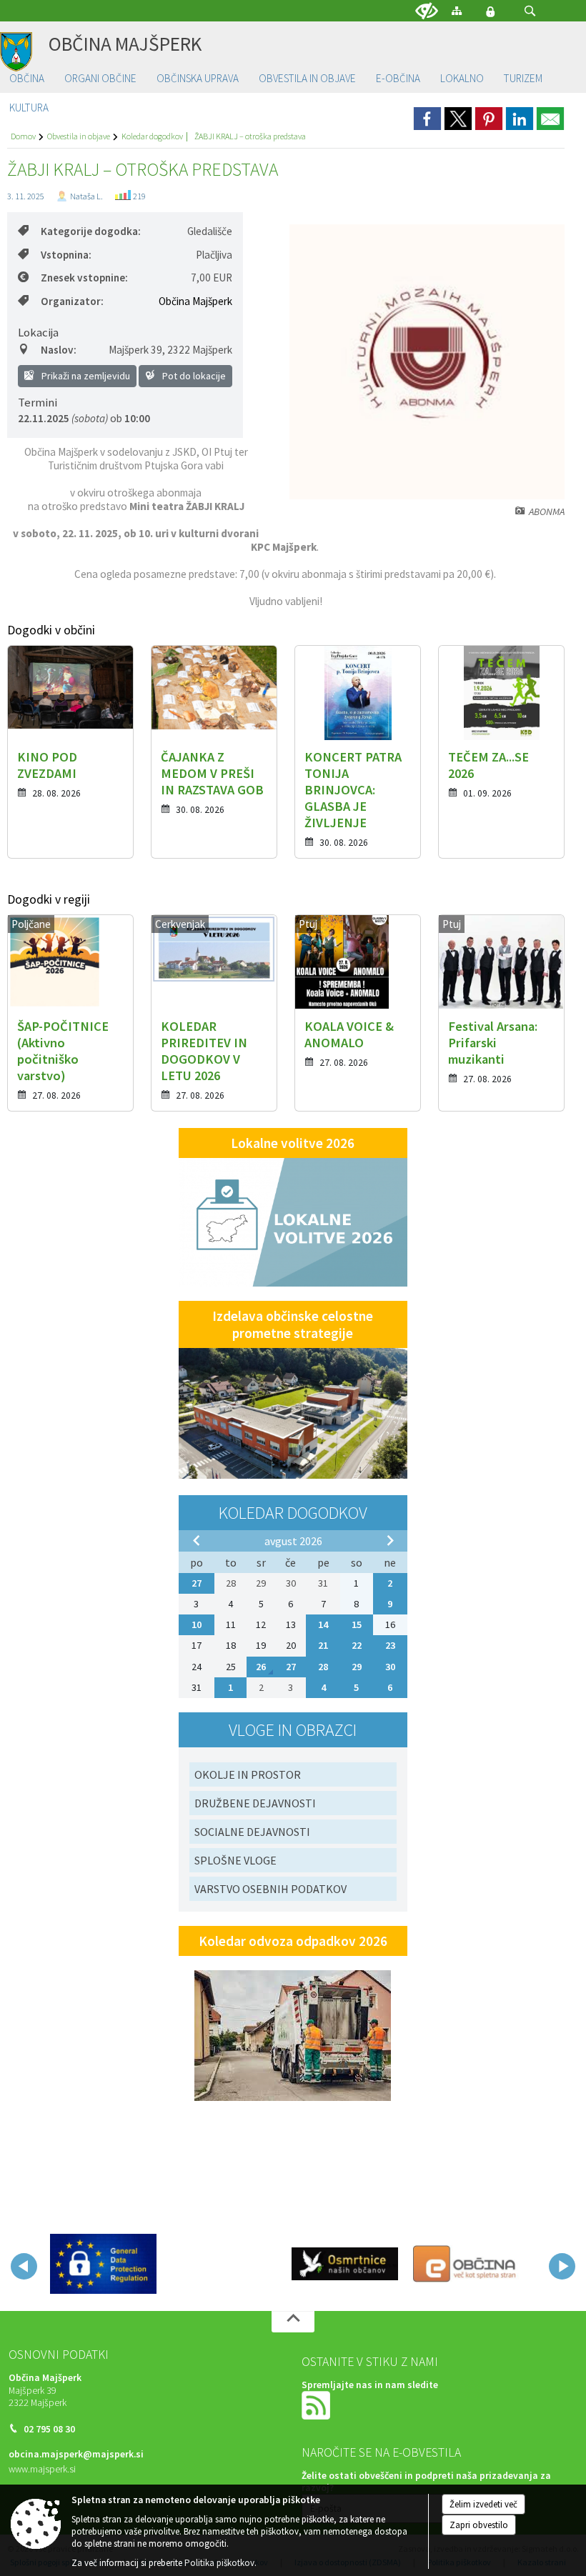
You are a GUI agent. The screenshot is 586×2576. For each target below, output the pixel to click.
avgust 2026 (293, 1541)
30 (390, 1667)
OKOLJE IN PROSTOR (248, 1774)
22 (357, 1645)
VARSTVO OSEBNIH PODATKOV (270, 1889)
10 (197, 1624)
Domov (23, 136)
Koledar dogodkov (152, 136)
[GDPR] (103, 2264)
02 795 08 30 (49, 2429)
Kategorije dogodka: (91, 231)
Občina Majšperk (195, 301)
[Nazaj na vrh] (293, 2322)
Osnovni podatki (59, 2355)
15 (357, 1624)
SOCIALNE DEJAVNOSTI (252, 1832)
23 (390, 1645)
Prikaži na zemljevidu (85, 376)
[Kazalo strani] (457, 10)
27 (197, 1583)
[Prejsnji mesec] (197, 1540)
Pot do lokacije (193, 376)
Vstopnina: (66, 255)
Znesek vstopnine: (84, 278)
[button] (530, 11)
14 (323, 1624)
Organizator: (72, 301)
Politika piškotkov (219, 2563)
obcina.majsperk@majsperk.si (76, 2454)
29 (357, 1667)
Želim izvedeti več (483, 2504)
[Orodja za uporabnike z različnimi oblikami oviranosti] (427, 11)
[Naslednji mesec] (390, 1540)
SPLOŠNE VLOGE (235, 1860)
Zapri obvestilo (479, 2525)
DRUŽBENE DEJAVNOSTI (255, 1803)
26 (261, 1667)
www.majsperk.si (42, 2469)
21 (323, 1645)
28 (323, 1667)
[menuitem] (27, 79)
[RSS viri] (317, 2404)
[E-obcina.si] (466, 2264)
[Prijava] (490, 11)
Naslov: (59, 350)
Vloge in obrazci (293, 1730)
